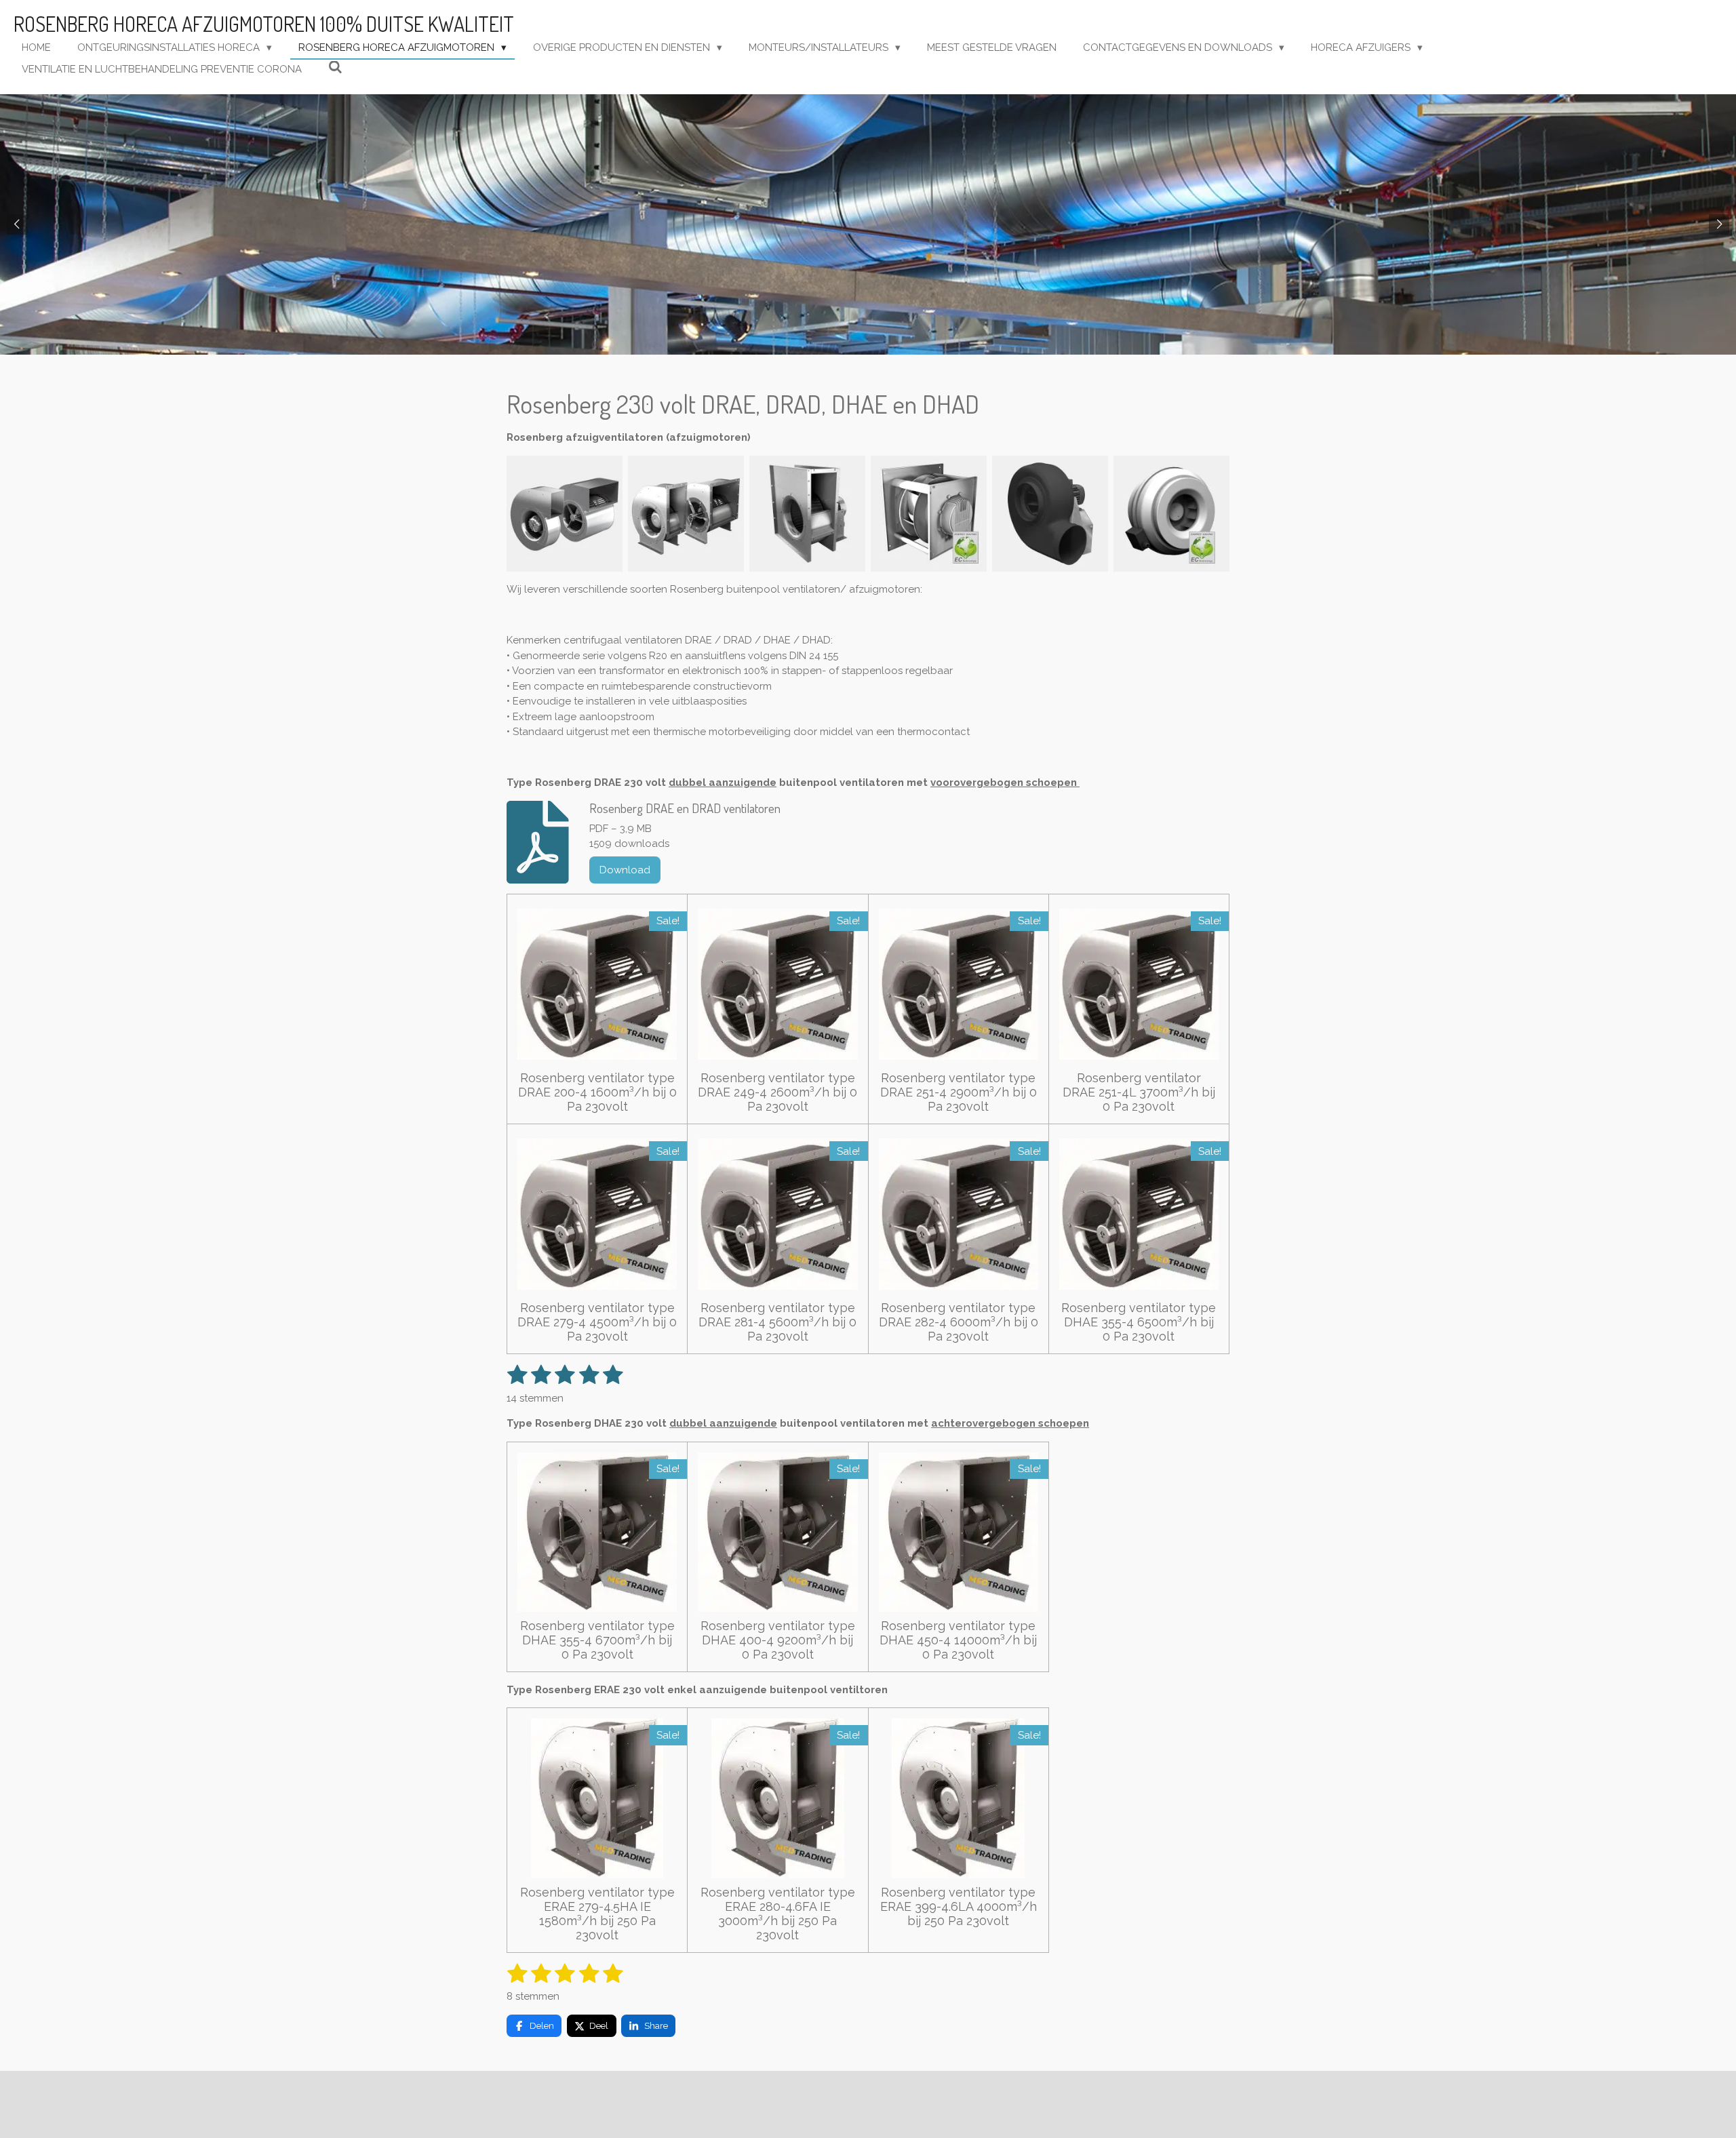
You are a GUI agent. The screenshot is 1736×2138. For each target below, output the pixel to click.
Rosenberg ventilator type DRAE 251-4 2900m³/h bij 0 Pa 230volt (959, 1092)
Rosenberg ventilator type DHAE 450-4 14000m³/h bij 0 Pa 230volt (958, 1640)
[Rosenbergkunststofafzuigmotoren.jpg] (1050, 514)
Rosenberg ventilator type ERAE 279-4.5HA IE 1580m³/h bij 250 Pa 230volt (597, 1914)
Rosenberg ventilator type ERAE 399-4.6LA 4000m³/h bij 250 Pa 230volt (959, 1906)
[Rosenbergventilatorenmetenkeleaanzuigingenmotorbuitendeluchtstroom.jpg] (807, 514)
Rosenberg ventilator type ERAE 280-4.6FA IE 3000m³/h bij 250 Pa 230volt (778, 1914)
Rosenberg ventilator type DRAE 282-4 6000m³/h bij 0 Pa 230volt (959, 1322)
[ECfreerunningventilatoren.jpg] (929, 514)
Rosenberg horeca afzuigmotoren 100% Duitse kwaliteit (264, 24)
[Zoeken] (335, 68)
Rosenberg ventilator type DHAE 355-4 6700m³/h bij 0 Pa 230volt (597, 1640)
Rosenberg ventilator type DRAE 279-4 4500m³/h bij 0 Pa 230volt (597, 1322)
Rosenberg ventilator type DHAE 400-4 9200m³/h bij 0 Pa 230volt (778, 1640)
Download (625, 870)
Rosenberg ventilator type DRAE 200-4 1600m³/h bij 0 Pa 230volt (597, 1092)
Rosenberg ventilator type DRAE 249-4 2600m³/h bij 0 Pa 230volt (777, 1092)
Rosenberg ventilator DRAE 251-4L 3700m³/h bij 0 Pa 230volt (1139, 1092)
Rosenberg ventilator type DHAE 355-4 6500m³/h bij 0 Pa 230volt (1139, 1322)
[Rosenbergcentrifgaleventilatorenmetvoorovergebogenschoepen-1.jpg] (565, 514)
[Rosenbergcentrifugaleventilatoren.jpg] (686, 514)
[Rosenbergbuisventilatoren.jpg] (1171, 514)
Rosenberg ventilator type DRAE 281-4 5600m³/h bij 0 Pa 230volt (777, 1322)
